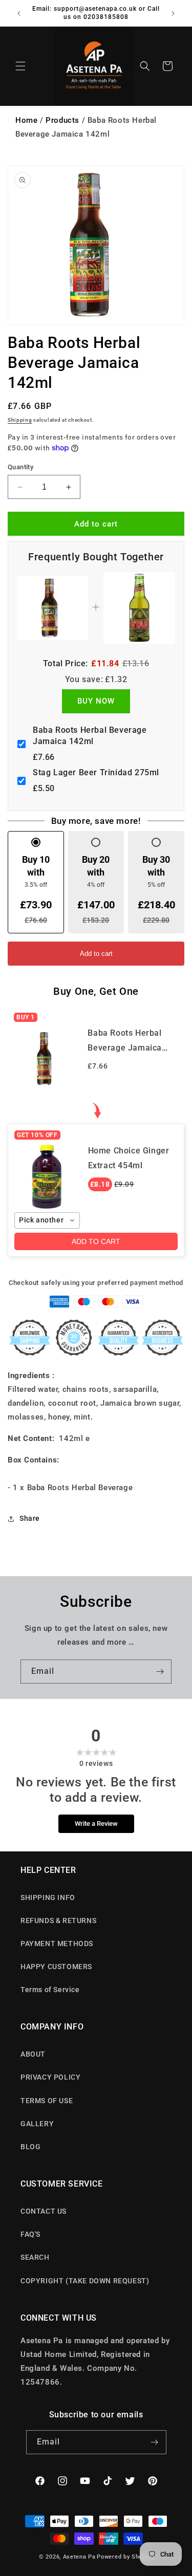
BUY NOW (96, 701)
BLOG (30, 2147)
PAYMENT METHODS (57, 1944)
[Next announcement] (173, 13)
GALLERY (37, 2124)
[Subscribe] (160, 1672)
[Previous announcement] (19, 13)
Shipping (20, 420)
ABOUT (33, 2054)
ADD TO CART (96, 1241)
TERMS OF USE (47, 2101)
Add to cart (96, 954)
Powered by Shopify (125, 2557)
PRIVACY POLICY (50, 2077)
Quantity (20, 467)
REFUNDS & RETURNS (58, 1920)
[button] (20, 66)
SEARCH (35, 2257)
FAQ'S (30, 2234)
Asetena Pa (79, 2557)
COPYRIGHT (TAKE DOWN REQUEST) (85, 2281)
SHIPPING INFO (48, 1897)
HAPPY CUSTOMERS (56, 1967)
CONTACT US (44, 2211)
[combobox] (47, 1220)
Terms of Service (50, 1990)
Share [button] (30, 1518)
